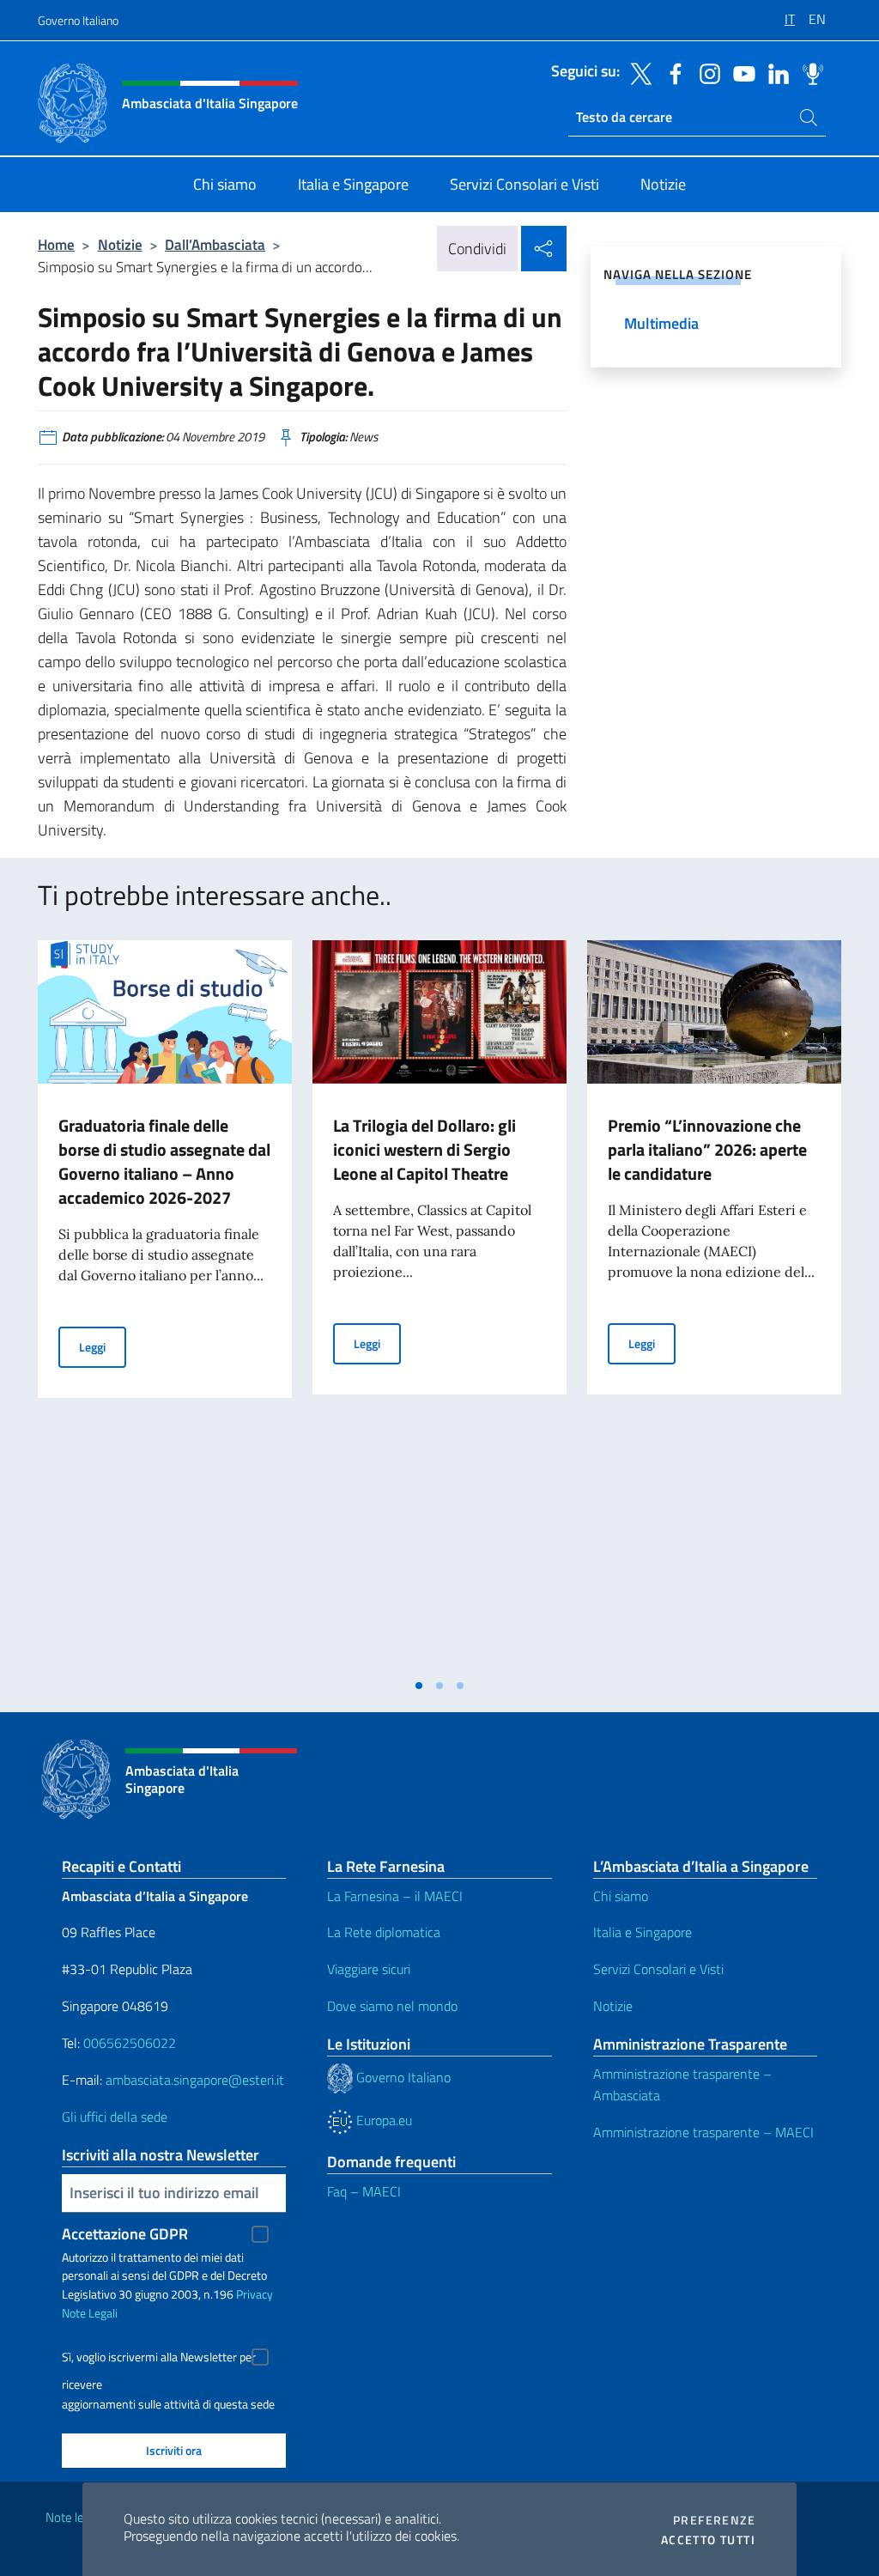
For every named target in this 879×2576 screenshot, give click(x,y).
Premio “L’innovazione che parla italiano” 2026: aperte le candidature (707, 1149)
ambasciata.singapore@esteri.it (195, 2080)
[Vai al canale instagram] (706, 72)
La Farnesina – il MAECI (395, 1896)
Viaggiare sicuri (369, 1969)
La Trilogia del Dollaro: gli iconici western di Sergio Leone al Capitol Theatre (424, 1149)
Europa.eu (382, 2120)
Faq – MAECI (364, 2191)
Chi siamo (621, 1896)
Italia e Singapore (643, 1932)
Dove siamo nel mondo (392, 2006)
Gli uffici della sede (115, 2117)
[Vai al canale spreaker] (809, 72)
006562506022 (130, 2043)
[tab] (419, 1686)
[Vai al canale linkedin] (774, 72)
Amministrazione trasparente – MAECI (703, 2132)
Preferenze (714, 2520)
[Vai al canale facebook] (671, 72)
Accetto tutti (708, 2540)
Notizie (120, 244)
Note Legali (90, 2313)
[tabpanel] (165, 1304)
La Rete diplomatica (384, 1932)
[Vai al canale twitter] (637, 72)
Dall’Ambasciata (215, 244)
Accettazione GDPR (125, 2234)
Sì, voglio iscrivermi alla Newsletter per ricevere (159, 2359)
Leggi (103, 1346)
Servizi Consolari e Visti (658, 1969)
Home (56, 244)
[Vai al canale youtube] (740, 72)
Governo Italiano (78, 20)
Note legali (74, 2517)
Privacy (255, 2294)
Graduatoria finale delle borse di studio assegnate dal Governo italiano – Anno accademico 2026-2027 (164, 1161)
